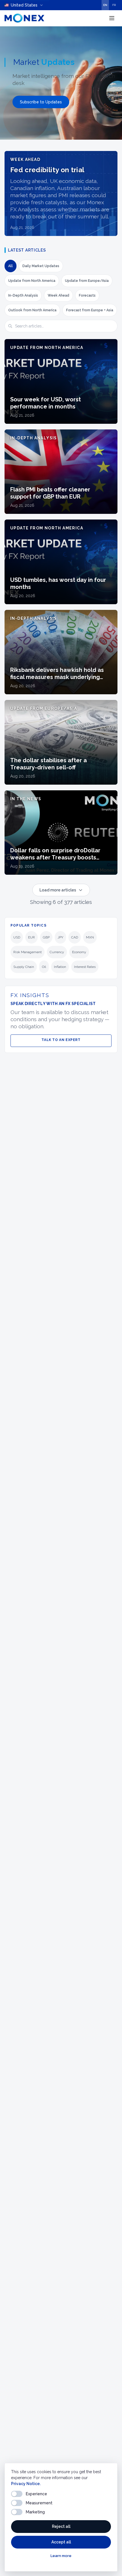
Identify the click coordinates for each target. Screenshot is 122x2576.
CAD (75, 937)
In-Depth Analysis (23, 295)
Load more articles (58, 890)
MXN (90, 937)
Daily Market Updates (41, 266)
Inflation (60, 967)
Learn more (61, 2556)
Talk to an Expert (61, 1040)
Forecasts (87, 295)
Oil (44, 967)
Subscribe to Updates (41, 102)
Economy (79, 952)
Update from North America (32, 281)
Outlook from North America (32, 310)
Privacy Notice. (26, 2484)
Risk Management (28, 952)
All (10, 266)
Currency (57, 952)
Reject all (61, 2526)
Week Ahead (58, 295)
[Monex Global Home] (24, 18)
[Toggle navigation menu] (112, 18)
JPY (60, 937)
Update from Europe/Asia (87, 281)
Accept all (61, 2542)
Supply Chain (24, 967)
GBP (46, 937)
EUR (31, 937)
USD (17, 937)
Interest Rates (85, 967)
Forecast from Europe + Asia (90, 310)
